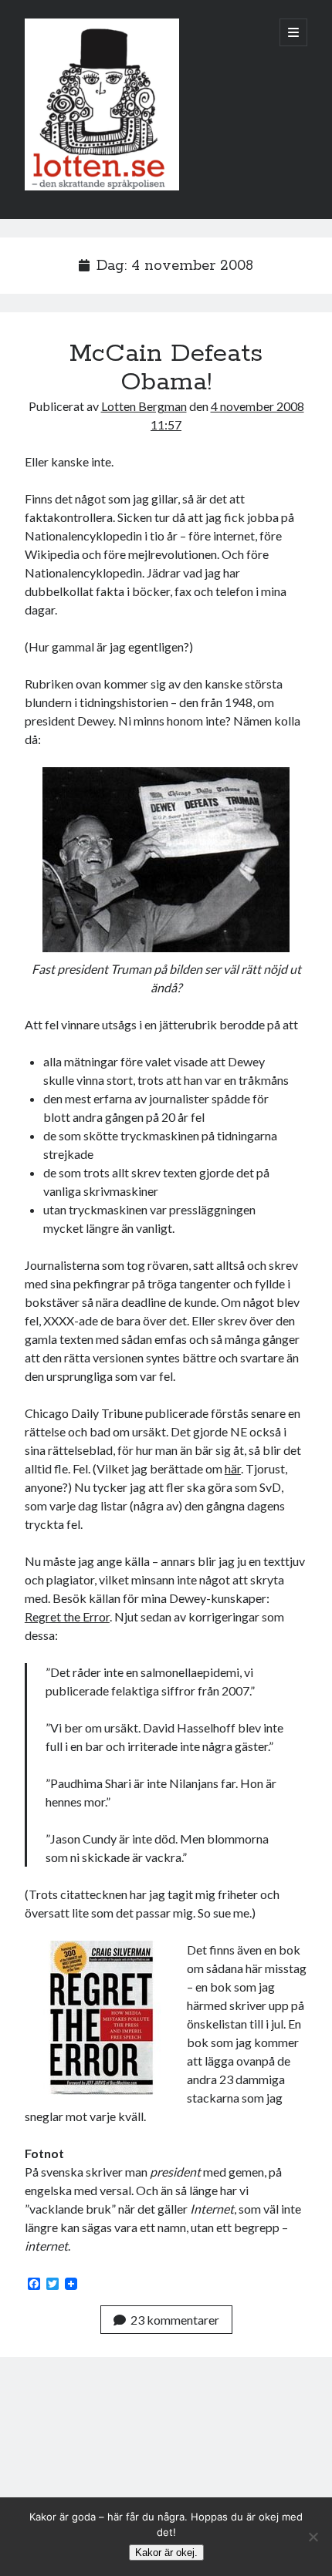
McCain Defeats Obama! (166, 368)
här (233, 1468)
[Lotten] (102, 187)
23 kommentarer (175, 2320)
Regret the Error (67, 1616)
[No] (313, 2537)
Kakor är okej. (166, 2552)
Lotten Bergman (144, 406)
